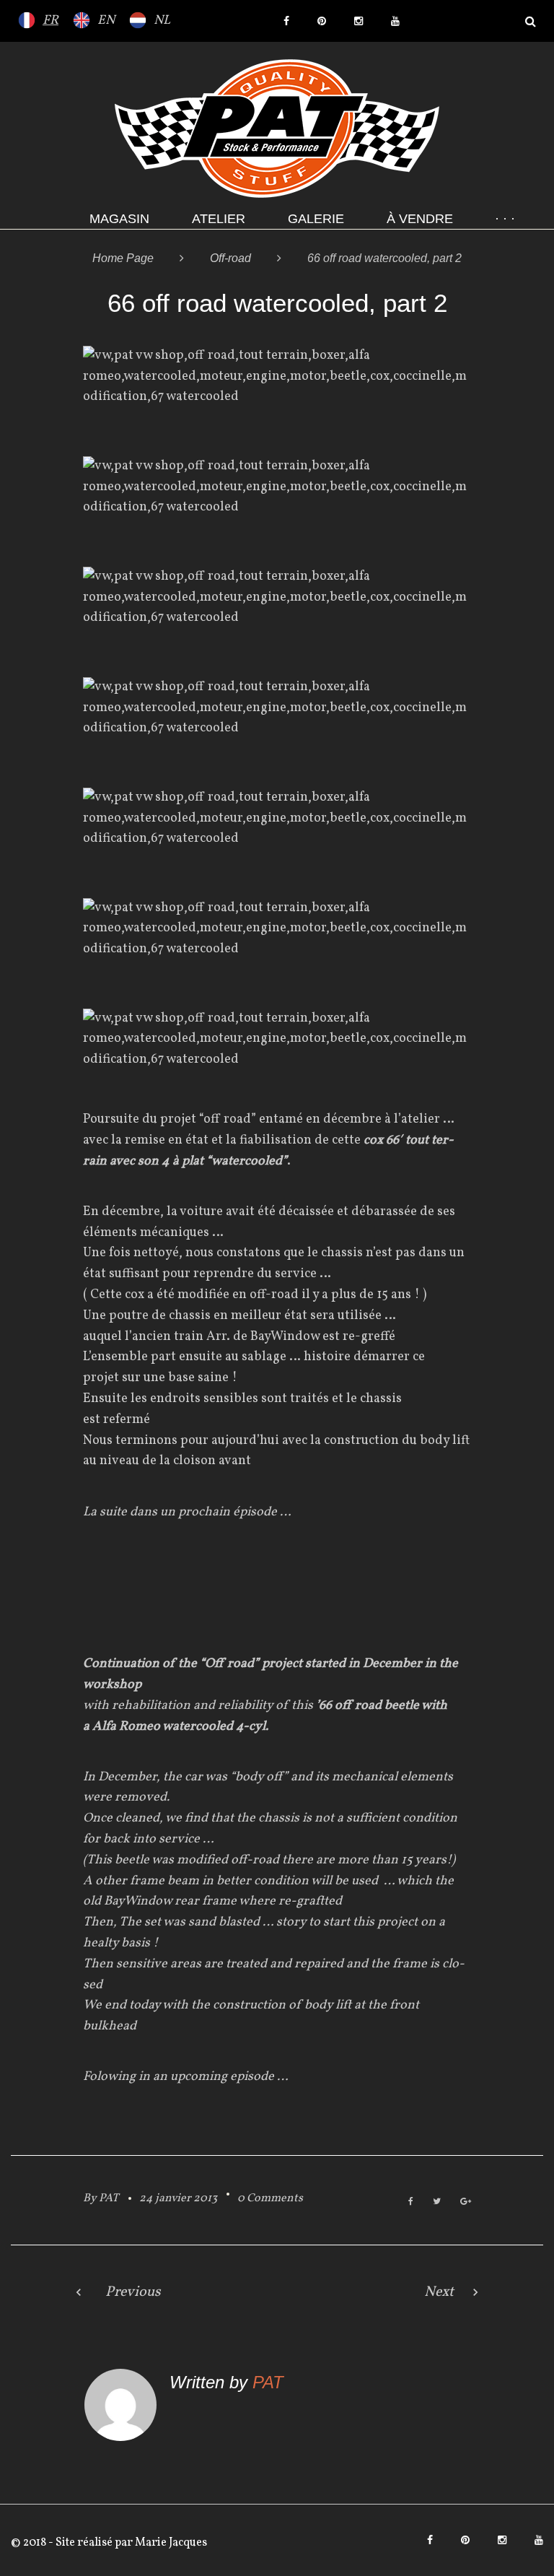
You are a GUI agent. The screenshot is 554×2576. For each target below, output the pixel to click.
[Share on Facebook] (411, 2202)
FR (50, 21)
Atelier (219, 219)
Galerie (316, 219)
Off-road (230, 258)
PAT (109, 2198)
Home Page (123, 258)
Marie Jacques (170, 2543)
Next (439, 2292)
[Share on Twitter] (437, 2202)
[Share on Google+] (466, 2202)
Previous (133, 2292)
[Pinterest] (322, 21)
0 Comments (270, 2198)
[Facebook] (286, 21)
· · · (505, 219)
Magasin (119, 219)
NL (162, 21)
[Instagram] (359, 21)
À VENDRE (420, 219)
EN (106, 21)
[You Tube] (395, 21)
